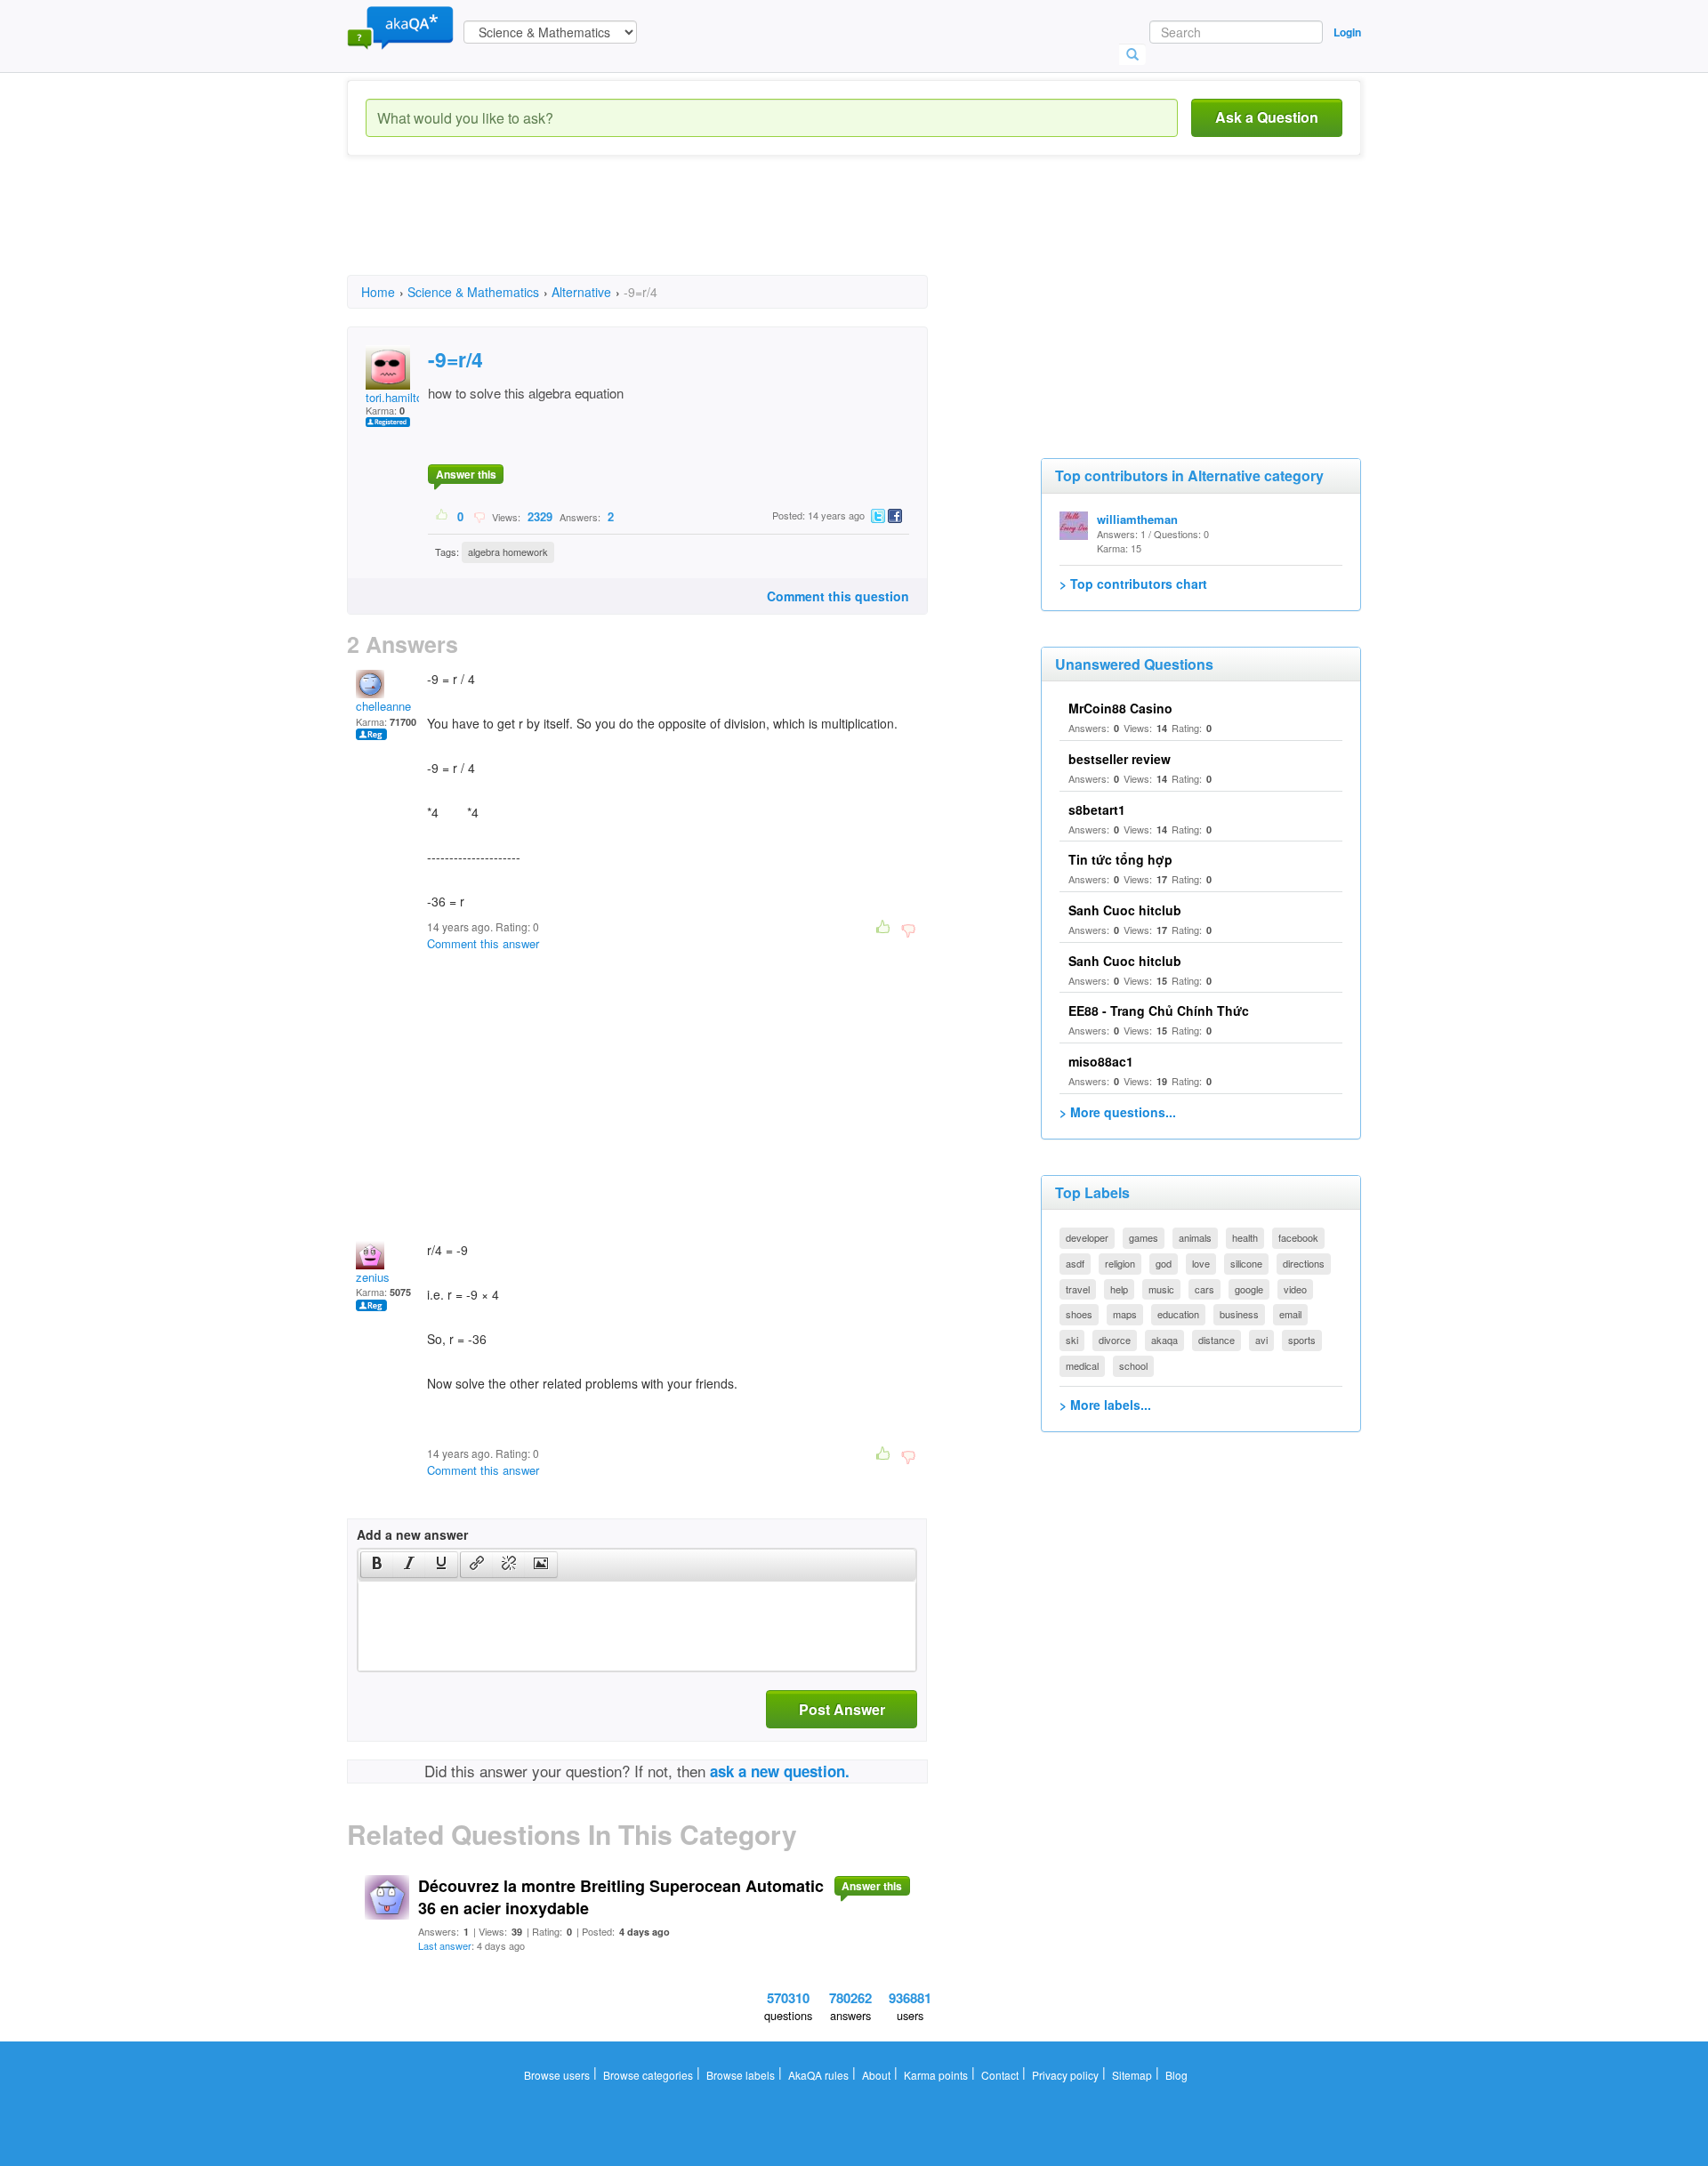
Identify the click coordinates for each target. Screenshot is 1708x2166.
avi (1261, 1340)
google (1249, 1289)
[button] (377, 1565)
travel (1078, 1289)
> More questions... (1118, 1112)
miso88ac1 (1101, 1061)
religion (1120, 1263)
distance (1217, 1340)
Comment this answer (483, 943)
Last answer (445, 1945)
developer (1087, 1237)
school (1133, 1365)
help (1119, 1289)
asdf (1075, 1263)
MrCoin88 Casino (1120, 708)
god (1164, 1263)
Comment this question (838, 596)
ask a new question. (780, 1771)
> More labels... (1105, 1405)
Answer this (466, 474)
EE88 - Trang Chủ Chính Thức (1159, 1011)
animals (1195, 1237)
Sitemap (1132, 2075)
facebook (1298, 1237)
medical (1082, 1365)
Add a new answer (412, 1534)
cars (1204, 1289)
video (1295, 1289)
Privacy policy (1065, 2075)
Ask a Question (1267, 117)
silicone (1246, 1263)
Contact (1000, 2075)
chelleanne (383, 706)
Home (378, 292)
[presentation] (377, 1565)
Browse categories (648, 2075)
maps (1125, 1314)
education (1178, 1314)
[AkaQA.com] (400, 27)
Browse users (557, 2075)
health (1245, 1237)
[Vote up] (443, 516)
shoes (1079, 1314)
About (876, 2075)
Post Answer (842, 1709)
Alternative (581, 292)
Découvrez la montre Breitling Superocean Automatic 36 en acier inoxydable (621, 1897)
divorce (1115, 1340)
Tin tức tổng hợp (1120, 859)
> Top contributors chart (1133, 584)
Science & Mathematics (473, 292)
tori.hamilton (397, 397)
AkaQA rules (818, 2075)
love (1201, 1263)
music (1161, 1289)
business (1239, 1314)
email (1290, 1314)
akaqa (1164, 1340)
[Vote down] (479, 516)
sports (1302, 1340)
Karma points (936, 2075)
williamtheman (1137, 519)
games (1144, 1237)
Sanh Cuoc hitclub (1125, 910)
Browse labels (741, 2075)
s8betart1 (1097, 809)
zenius (373, 1277)
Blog (1176, 2075)
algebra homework (508, 552)
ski (1072, 1340)
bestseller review (1120, 759)
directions (1304, 1263)
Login (1347, 32)
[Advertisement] (671, 231)
